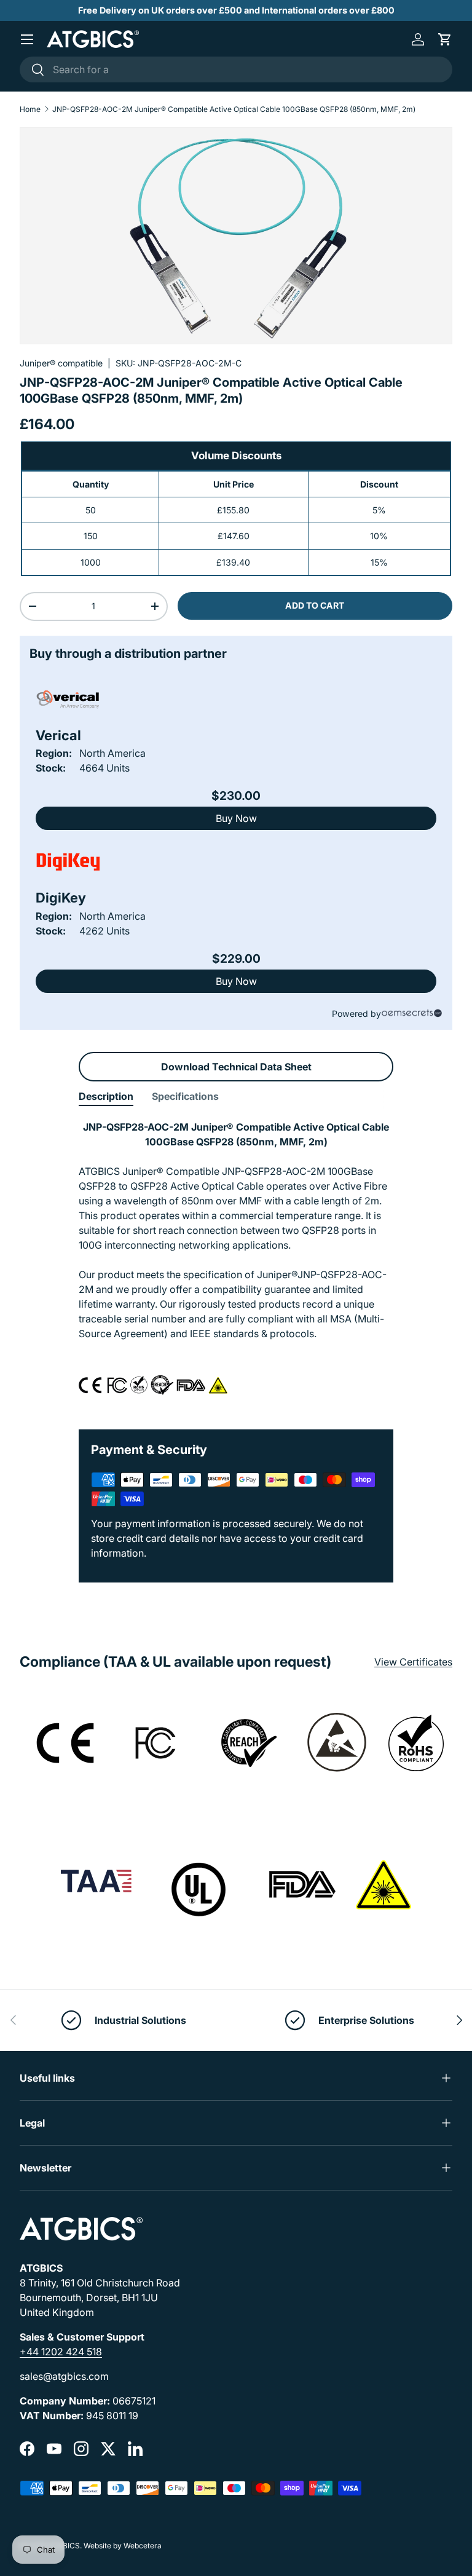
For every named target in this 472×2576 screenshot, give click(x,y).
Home (30, 109)
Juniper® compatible (61, 363)
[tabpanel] (236, 1265)
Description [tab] (106, 1096)
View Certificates (413, 1662)
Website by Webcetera (123, 2546)
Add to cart (315, 605)
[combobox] (236, 69)
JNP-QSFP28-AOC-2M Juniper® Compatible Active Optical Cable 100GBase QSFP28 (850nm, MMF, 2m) (234, 109)
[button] (445, 39)
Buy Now (236, 818)
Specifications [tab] (185, 1096)
